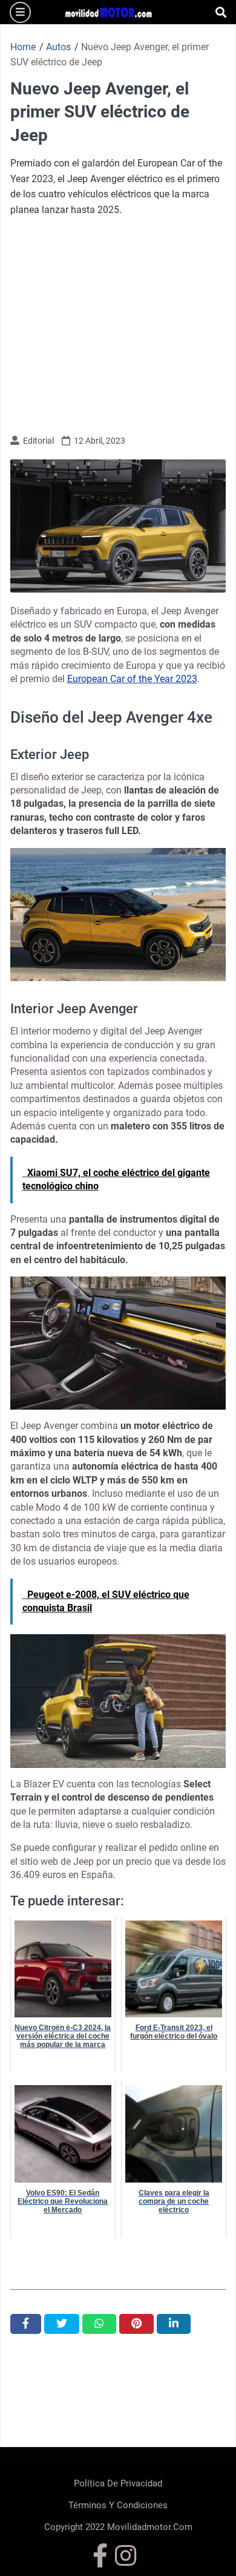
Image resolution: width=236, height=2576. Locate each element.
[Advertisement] (118, 324)
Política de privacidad (118, 2483)
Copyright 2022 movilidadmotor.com (118, 2527)
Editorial (38, 441)
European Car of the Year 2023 (132, 679)
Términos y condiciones (118, 2505)
